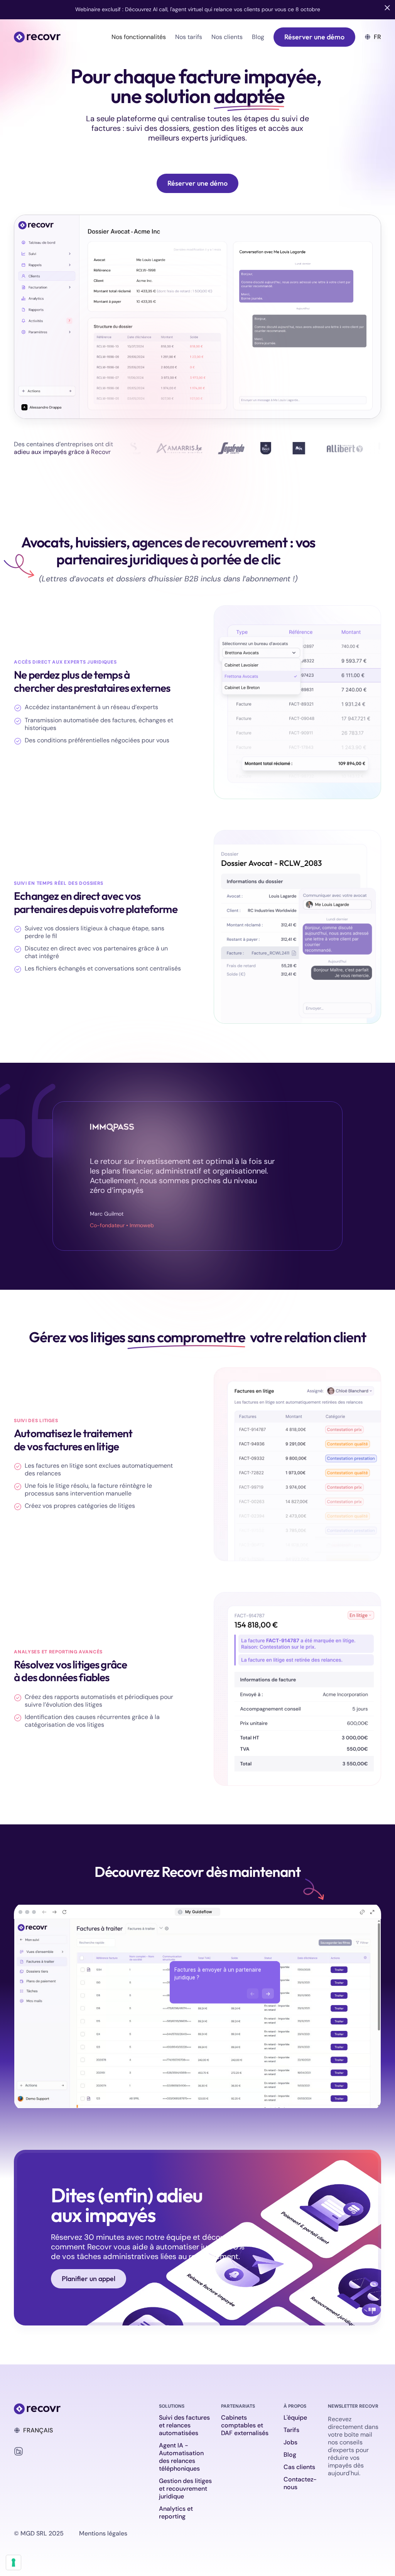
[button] (139, 37)
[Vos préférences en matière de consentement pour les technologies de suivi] (14, 2562)
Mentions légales (103, 2534)
